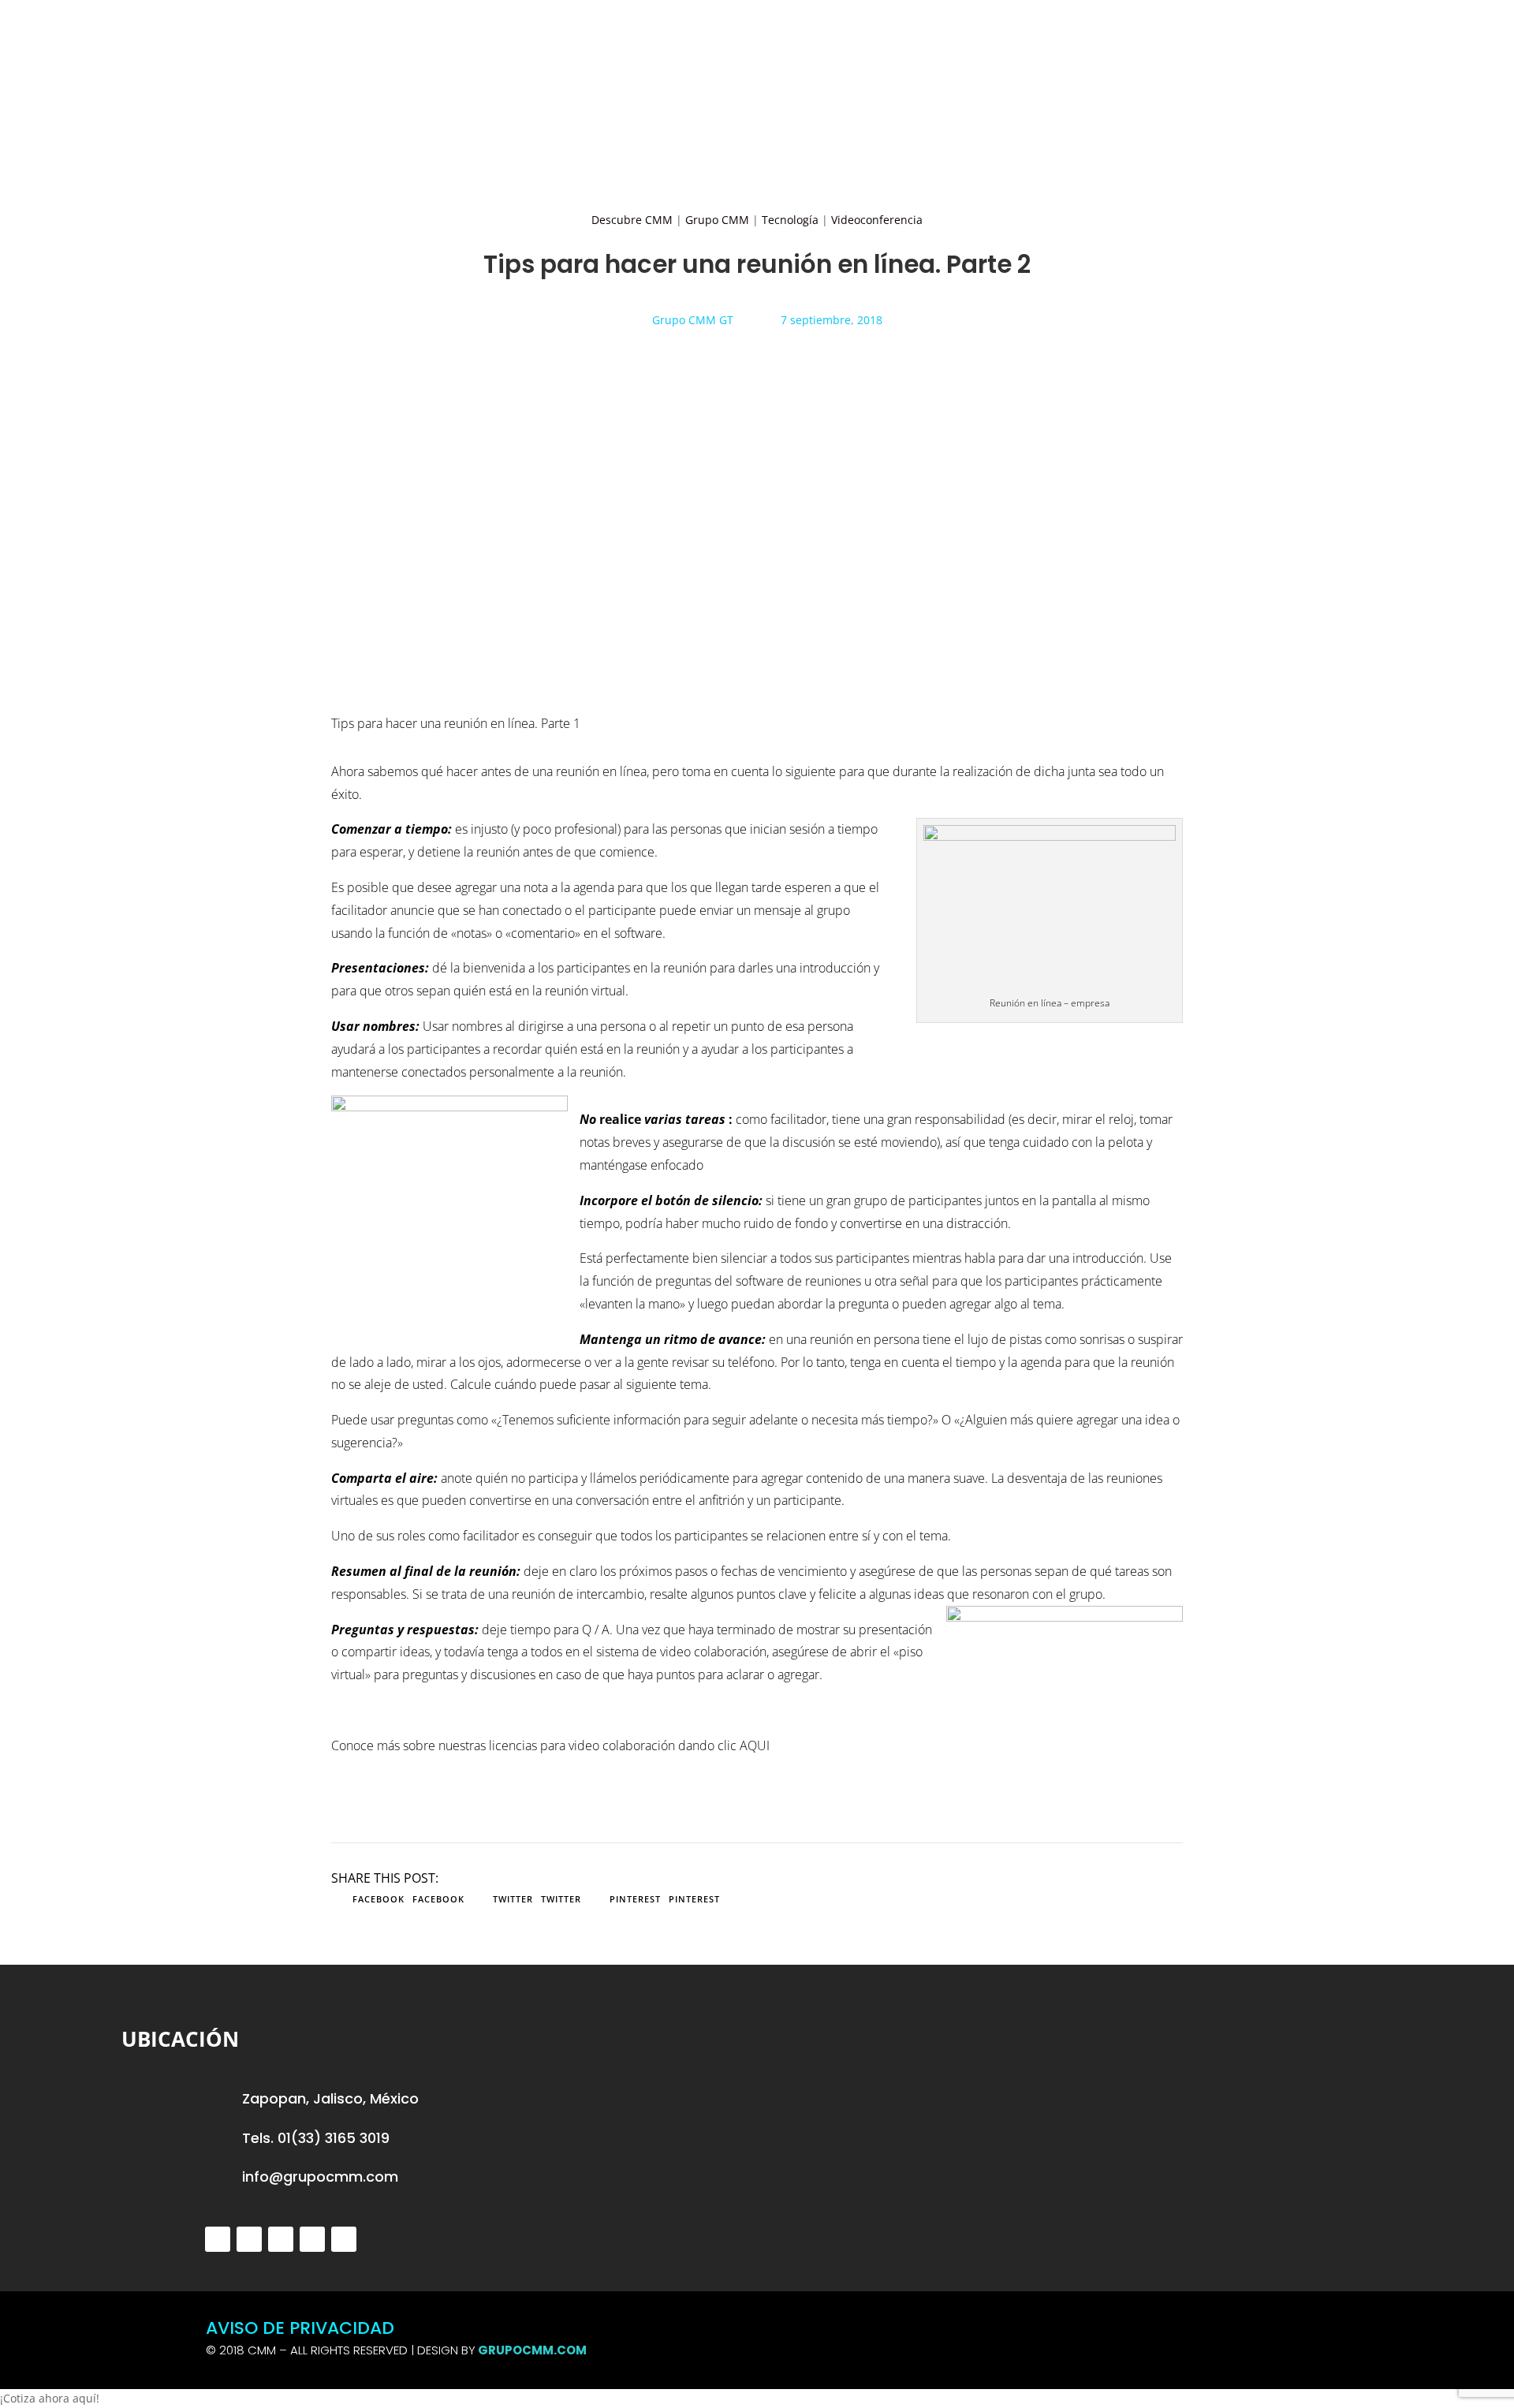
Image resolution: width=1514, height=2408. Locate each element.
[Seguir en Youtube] (344, 2239)
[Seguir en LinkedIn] (312, 2239)
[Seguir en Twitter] (218, 2239)
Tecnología (790, 220)
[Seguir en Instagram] (281, 2239)
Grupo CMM (717, 220)
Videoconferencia (877, 220)
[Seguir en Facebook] (249, 2239)
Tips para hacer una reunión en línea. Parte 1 (457, 723)
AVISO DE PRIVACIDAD (300, 2328)
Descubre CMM (632, 220)
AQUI (755, 1745)
